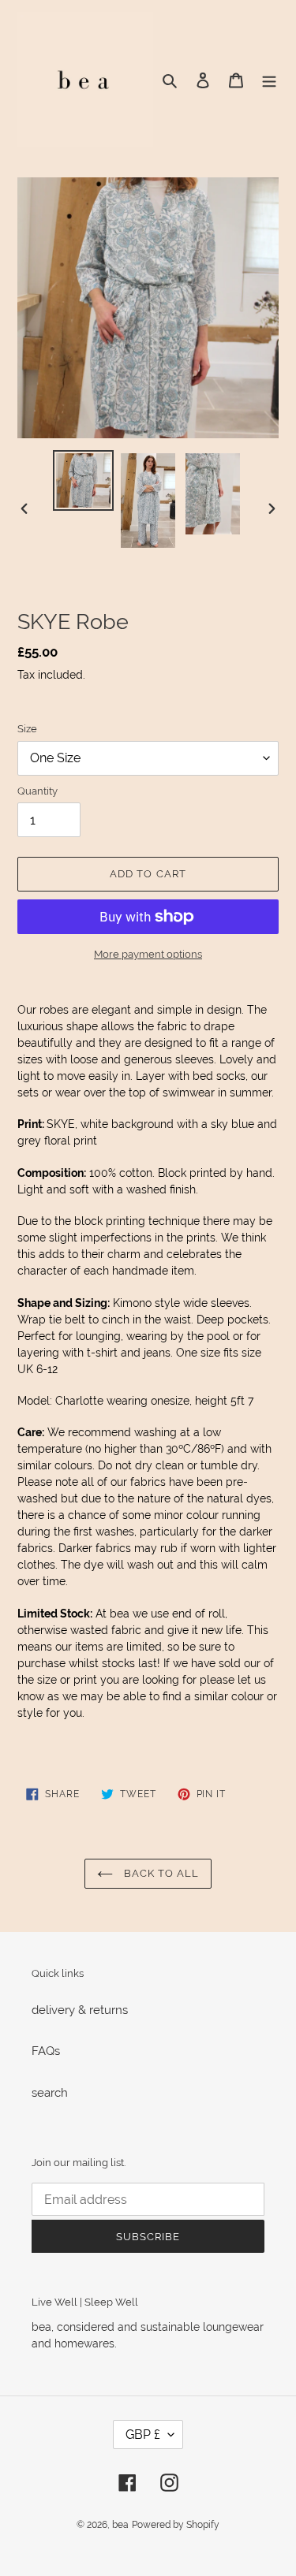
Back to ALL (160, 1873)
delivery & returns (80, 2010)
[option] (84, 480)
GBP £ (143, 2435)
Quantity (37, 791)
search (50, 2093)
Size (27, 729)
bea (120, 2525)
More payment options (148, 954)
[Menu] (269, 80)
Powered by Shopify (176, 2525)
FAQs (46, 2051)
